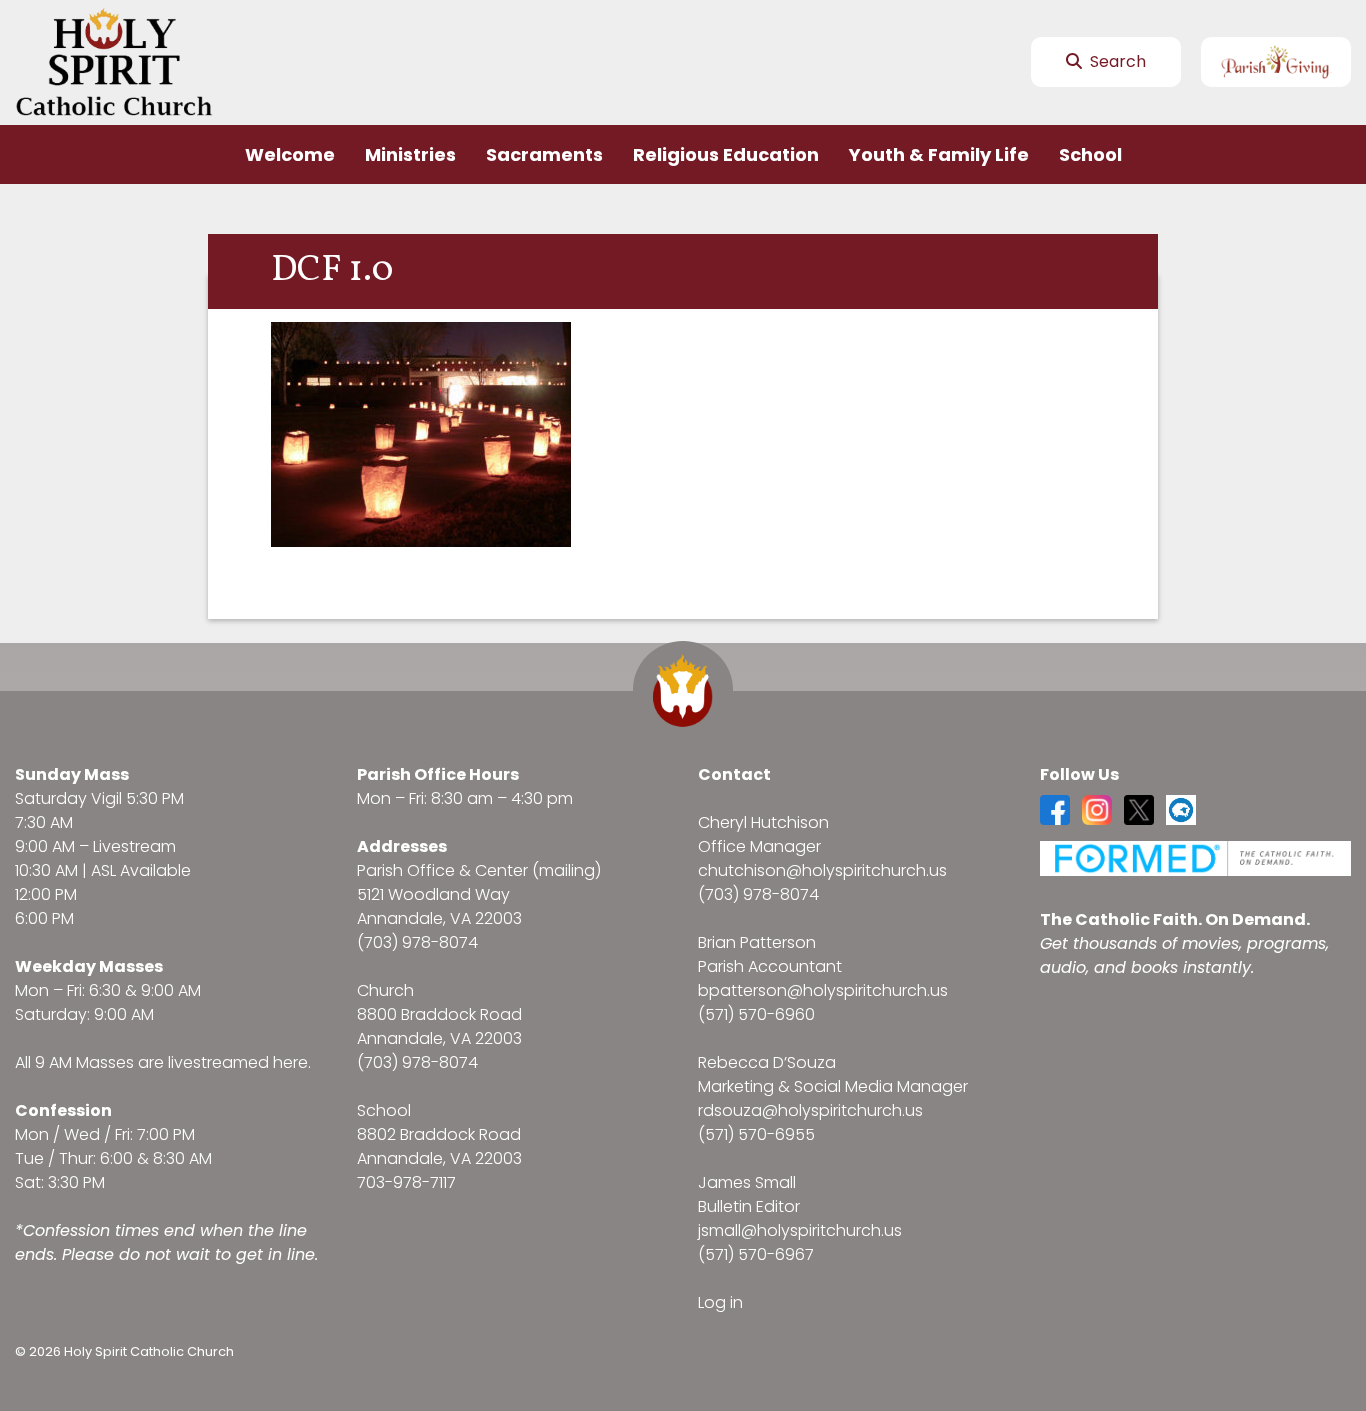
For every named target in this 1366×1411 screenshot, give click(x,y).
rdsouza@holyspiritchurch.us (810, 1110)
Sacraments (544, 154)
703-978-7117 (406, 1182)
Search (1116, 61)
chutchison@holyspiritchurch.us (822, 870)
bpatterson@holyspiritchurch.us (823, 990)
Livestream (134, 846)
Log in (720, 1302)
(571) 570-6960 (756, 1014)
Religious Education (726, 154)
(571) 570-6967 (756, 1254)
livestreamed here (238, 1062)
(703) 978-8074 (417, 942)
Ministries (410, 154)
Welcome (290, 154)
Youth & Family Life (939, 154)
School (1090, 154)
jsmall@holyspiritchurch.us (800, 1230)
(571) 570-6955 (756, 1134)
